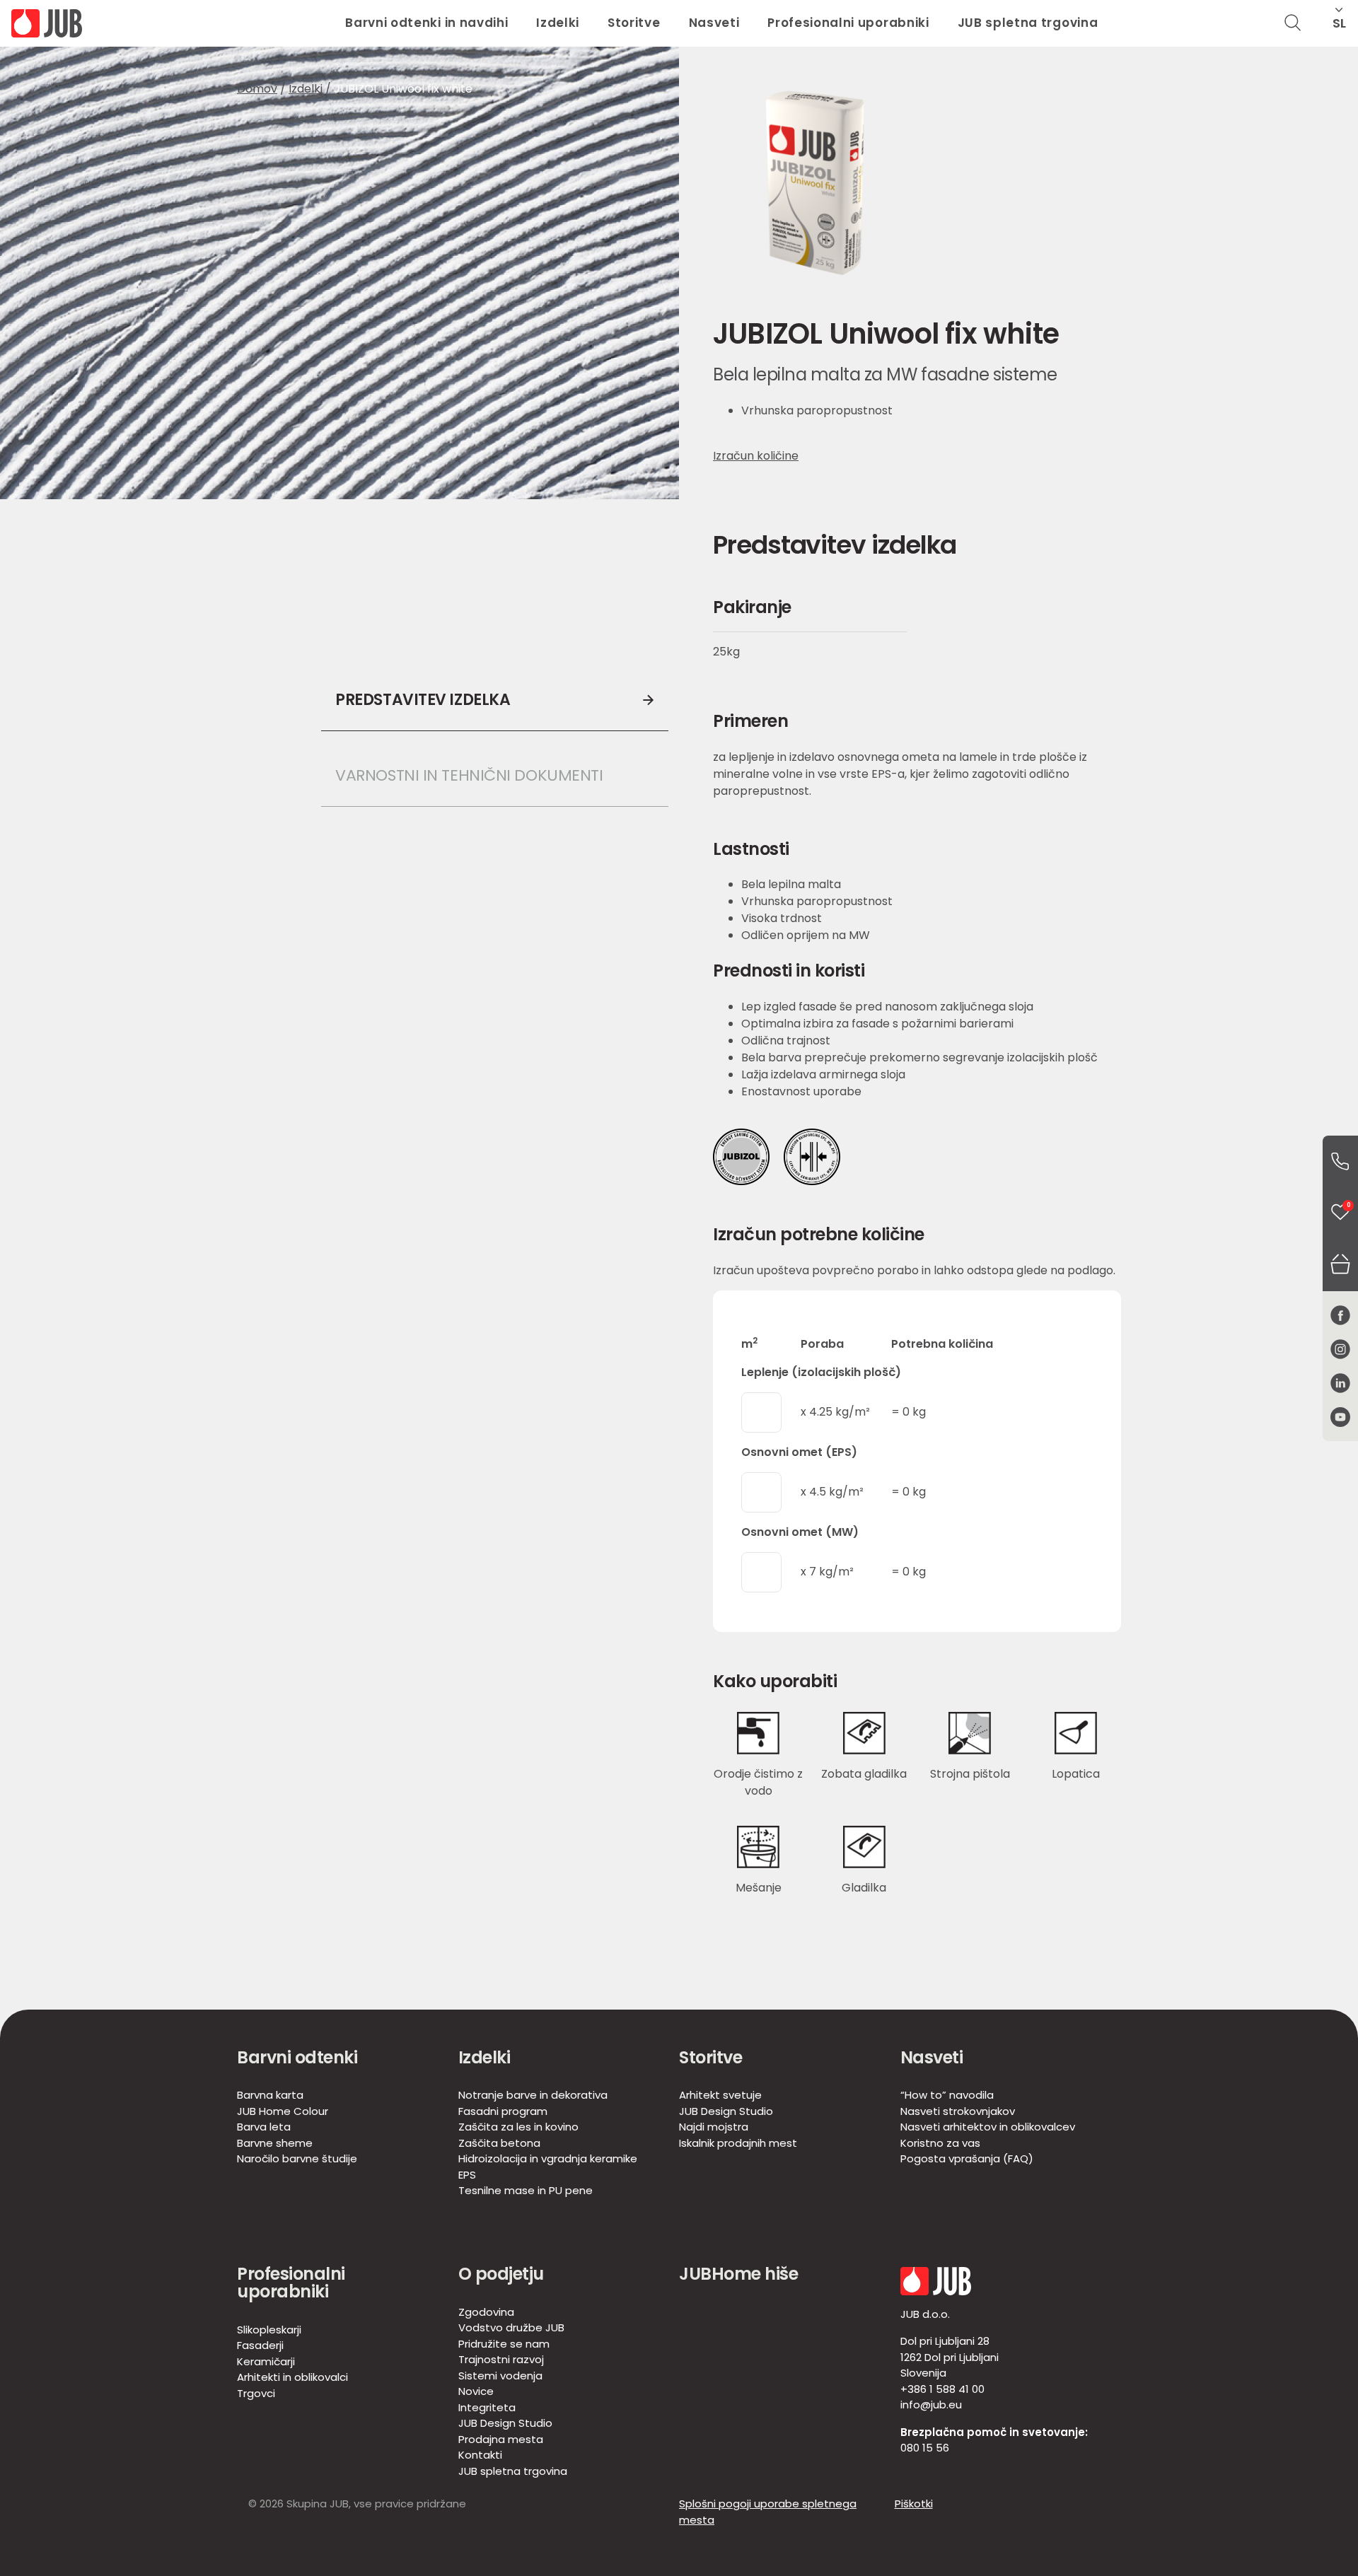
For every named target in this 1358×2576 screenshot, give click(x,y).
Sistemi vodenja (500, 2376)
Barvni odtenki (297, 2057)
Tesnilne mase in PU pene (526, 2190)
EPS (467, 2175)
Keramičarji (266, 2361)
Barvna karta (270, 2095)
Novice (476, 2391)
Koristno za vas (940, 2143)
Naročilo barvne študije (297, 2158)
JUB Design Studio (726, 2111)
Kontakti (480, 2455)
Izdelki (558, 23)
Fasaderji (260, 2345)
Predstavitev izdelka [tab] (423, 700)
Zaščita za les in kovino (518, 2127)
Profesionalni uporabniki (848, 23)
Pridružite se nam (504, 2344)
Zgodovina (486, 2312)
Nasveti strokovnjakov (958, 2111)
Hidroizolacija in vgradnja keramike (548, 2158)
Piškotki (914, 2504)
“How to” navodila (947, 2095)
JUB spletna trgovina (1028, 23)
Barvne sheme (275, 2143)
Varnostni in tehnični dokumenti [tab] (469, 775)
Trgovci (256, 2393)
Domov (257, 89)
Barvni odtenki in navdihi (426, 23)
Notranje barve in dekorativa (533, 2095)
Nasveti (714, 23)
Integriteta (487, 2407)
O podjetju (501, 2274)
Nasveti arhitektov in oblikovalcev (988, 2127)
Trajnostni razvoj (501, 2359)
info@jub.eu (931, 2405)
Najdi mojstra (714, 2127)
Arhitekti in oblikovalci (292, 2377)
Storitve (634, 23)
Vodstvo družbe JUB (511, 2327)
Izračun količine (756, 456)
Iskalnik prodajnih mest (738, 2143)
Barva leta (264, 2127)
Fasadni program (503, 2111)
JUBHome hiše (738, 2274)
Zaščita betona (499, 2143)
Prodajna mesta (501, 2439)
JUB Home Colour (283, 2111)
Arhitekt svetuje (720, 2095)
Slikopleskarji (269, 2330)
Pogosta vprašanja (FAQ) (967, 2158)
